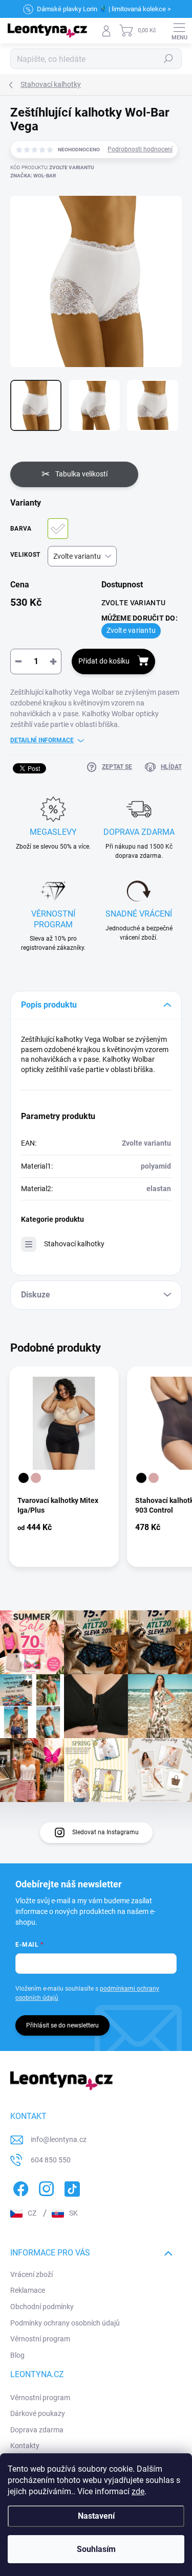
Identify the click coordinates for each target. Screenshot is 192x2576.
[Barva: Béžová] (36, 1478)
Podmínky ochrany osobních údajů (65, 2323)
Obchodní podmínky (42, 2307)
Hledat (168, 59)
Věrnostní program (40, 2339)
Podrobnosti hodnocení (140, 149)
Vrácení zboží (31, 2274)
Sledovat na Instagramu (105, 1832)
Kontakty (25, 2446)
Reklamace (28, 2290)
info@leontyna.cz (59, 2139)
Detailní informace (42, 740)
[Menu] (179, 31)
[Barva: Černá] (24, 1478)
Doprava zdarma (37, 2430)
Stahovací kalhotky (74, 1244)
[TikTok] (70, 2187)
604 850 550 (51, 2160)
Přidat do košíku (104, 661)
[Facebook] (19, 2187)
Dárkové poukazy (38, 2413)
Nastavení (96, 2516)
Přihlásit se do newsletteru (62, 2025)
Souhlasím (96, 2549)
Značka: (33, 176)
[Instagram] (45, 2187)
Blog (17, 2355)
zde (138, 2491)
